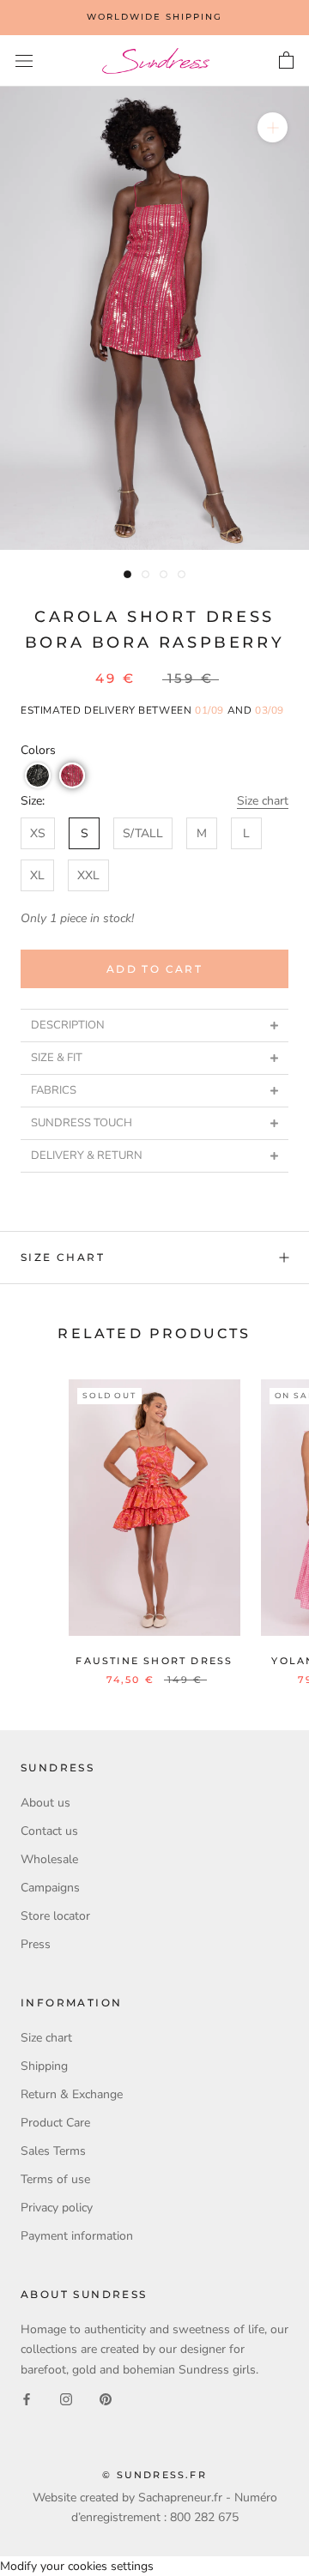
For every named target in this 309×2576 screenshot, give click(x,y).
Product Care (55, 2123)
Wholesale (49, 1859)
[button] (38, 775)
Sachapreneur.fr (180, 2498)
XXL (88, 875)
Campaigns (50, 1888)
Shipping (44, 2066)
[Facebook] (27, 2399)
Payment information (77, 2236)
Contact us (49, 1831)
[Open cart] (286, 61)
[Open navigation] (24, 61)
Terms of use (55, 2179)
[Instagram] (66, 2399)
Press (36, 1944)
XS (38, 833)
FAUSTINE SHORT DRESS (154, 1661)
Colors (38, 750)
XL (37, 875)
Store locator (55, 1916)
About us (45, 1803)
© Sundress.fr (154, 2475)
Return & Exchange (72, 2094)
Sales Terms (53, 2151)
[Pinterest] (106, 2399)
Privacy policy (57, 2208)
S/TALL (143, 833)
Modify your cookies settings (77, 2566)
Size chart (263, 801)
